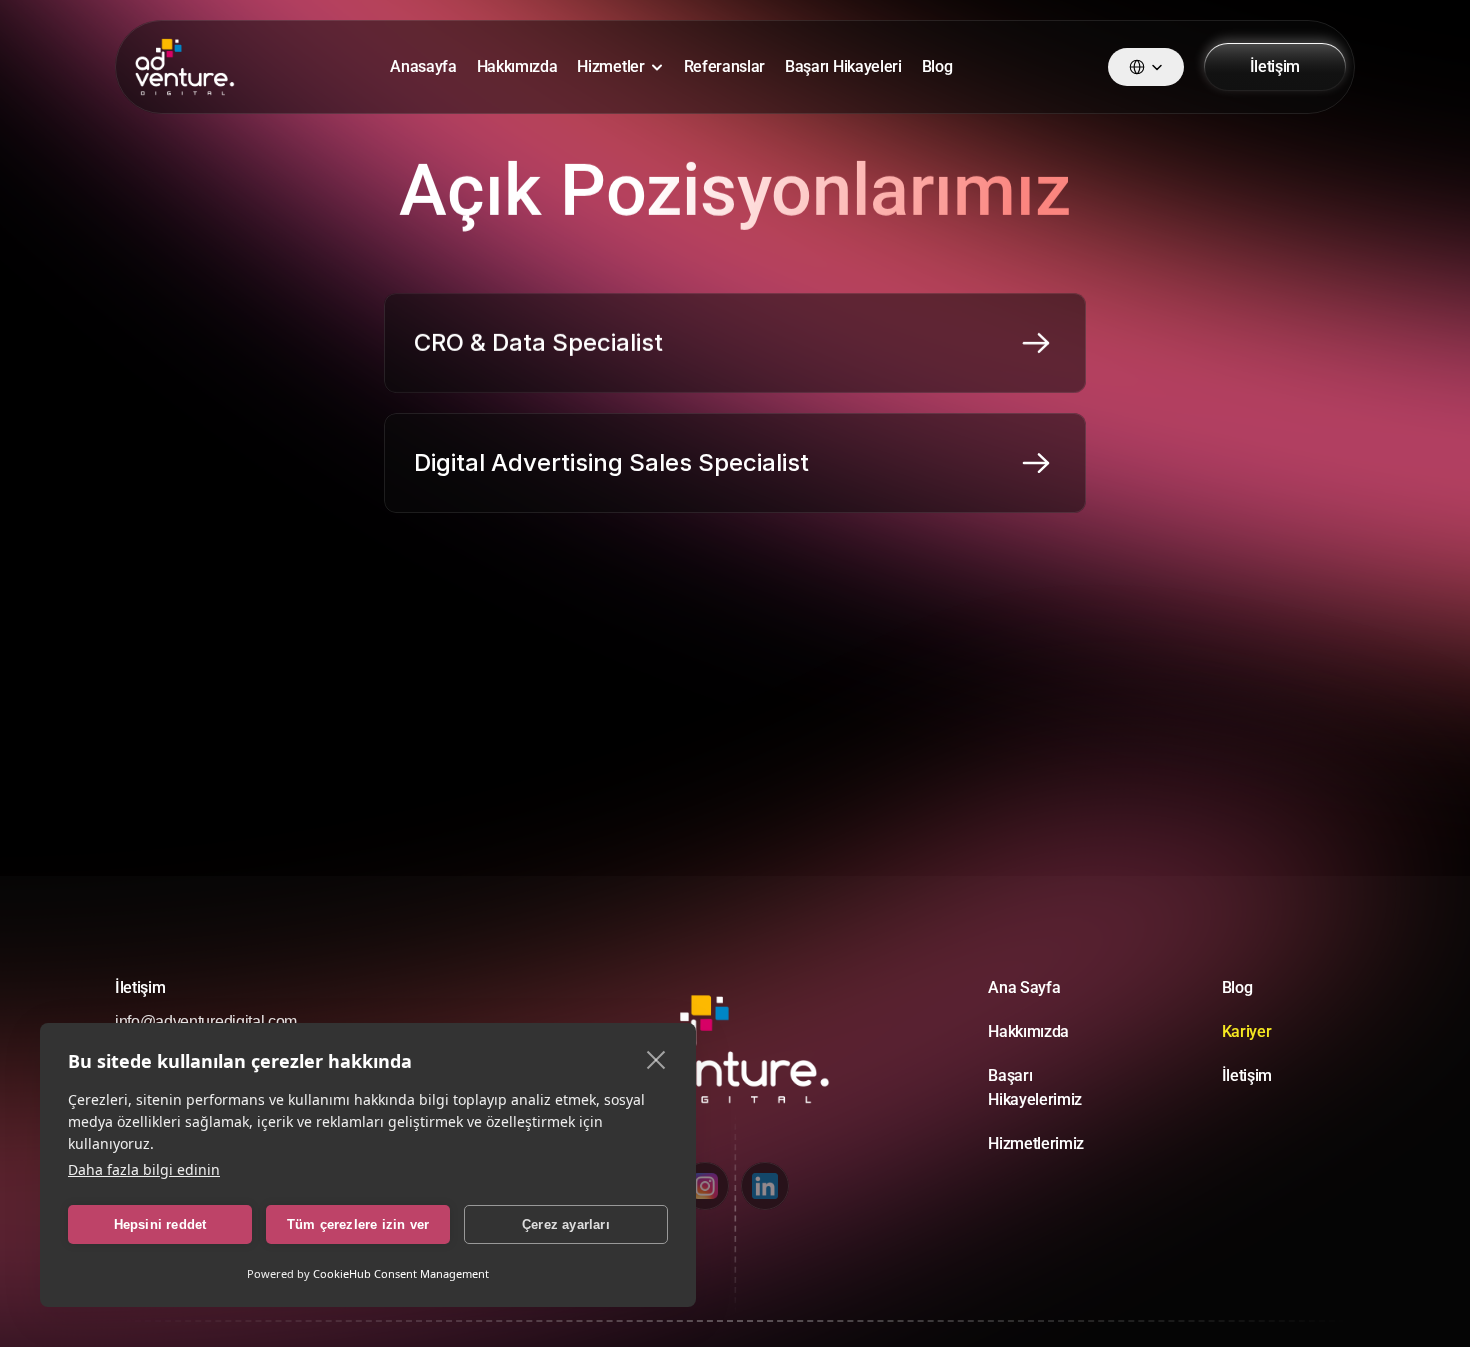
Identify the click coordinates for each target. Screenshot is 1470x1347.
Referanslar (724, 66)
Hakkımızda (517, 66)
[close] (656, 1059)
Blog (937, 66)
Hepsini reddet (160, 1224)
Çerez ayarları (566, 1224)
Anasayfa (423, 66)
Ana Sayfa (1024, 987)
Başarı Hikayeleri (843, 66)
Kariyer (1247, 1031)
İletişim (1247, 1075)
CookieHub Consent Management (401, 1273)
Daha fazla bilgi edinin (144, 1169)
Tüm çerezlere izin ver (358, 1224)
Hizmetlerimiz (1036, 1143)
